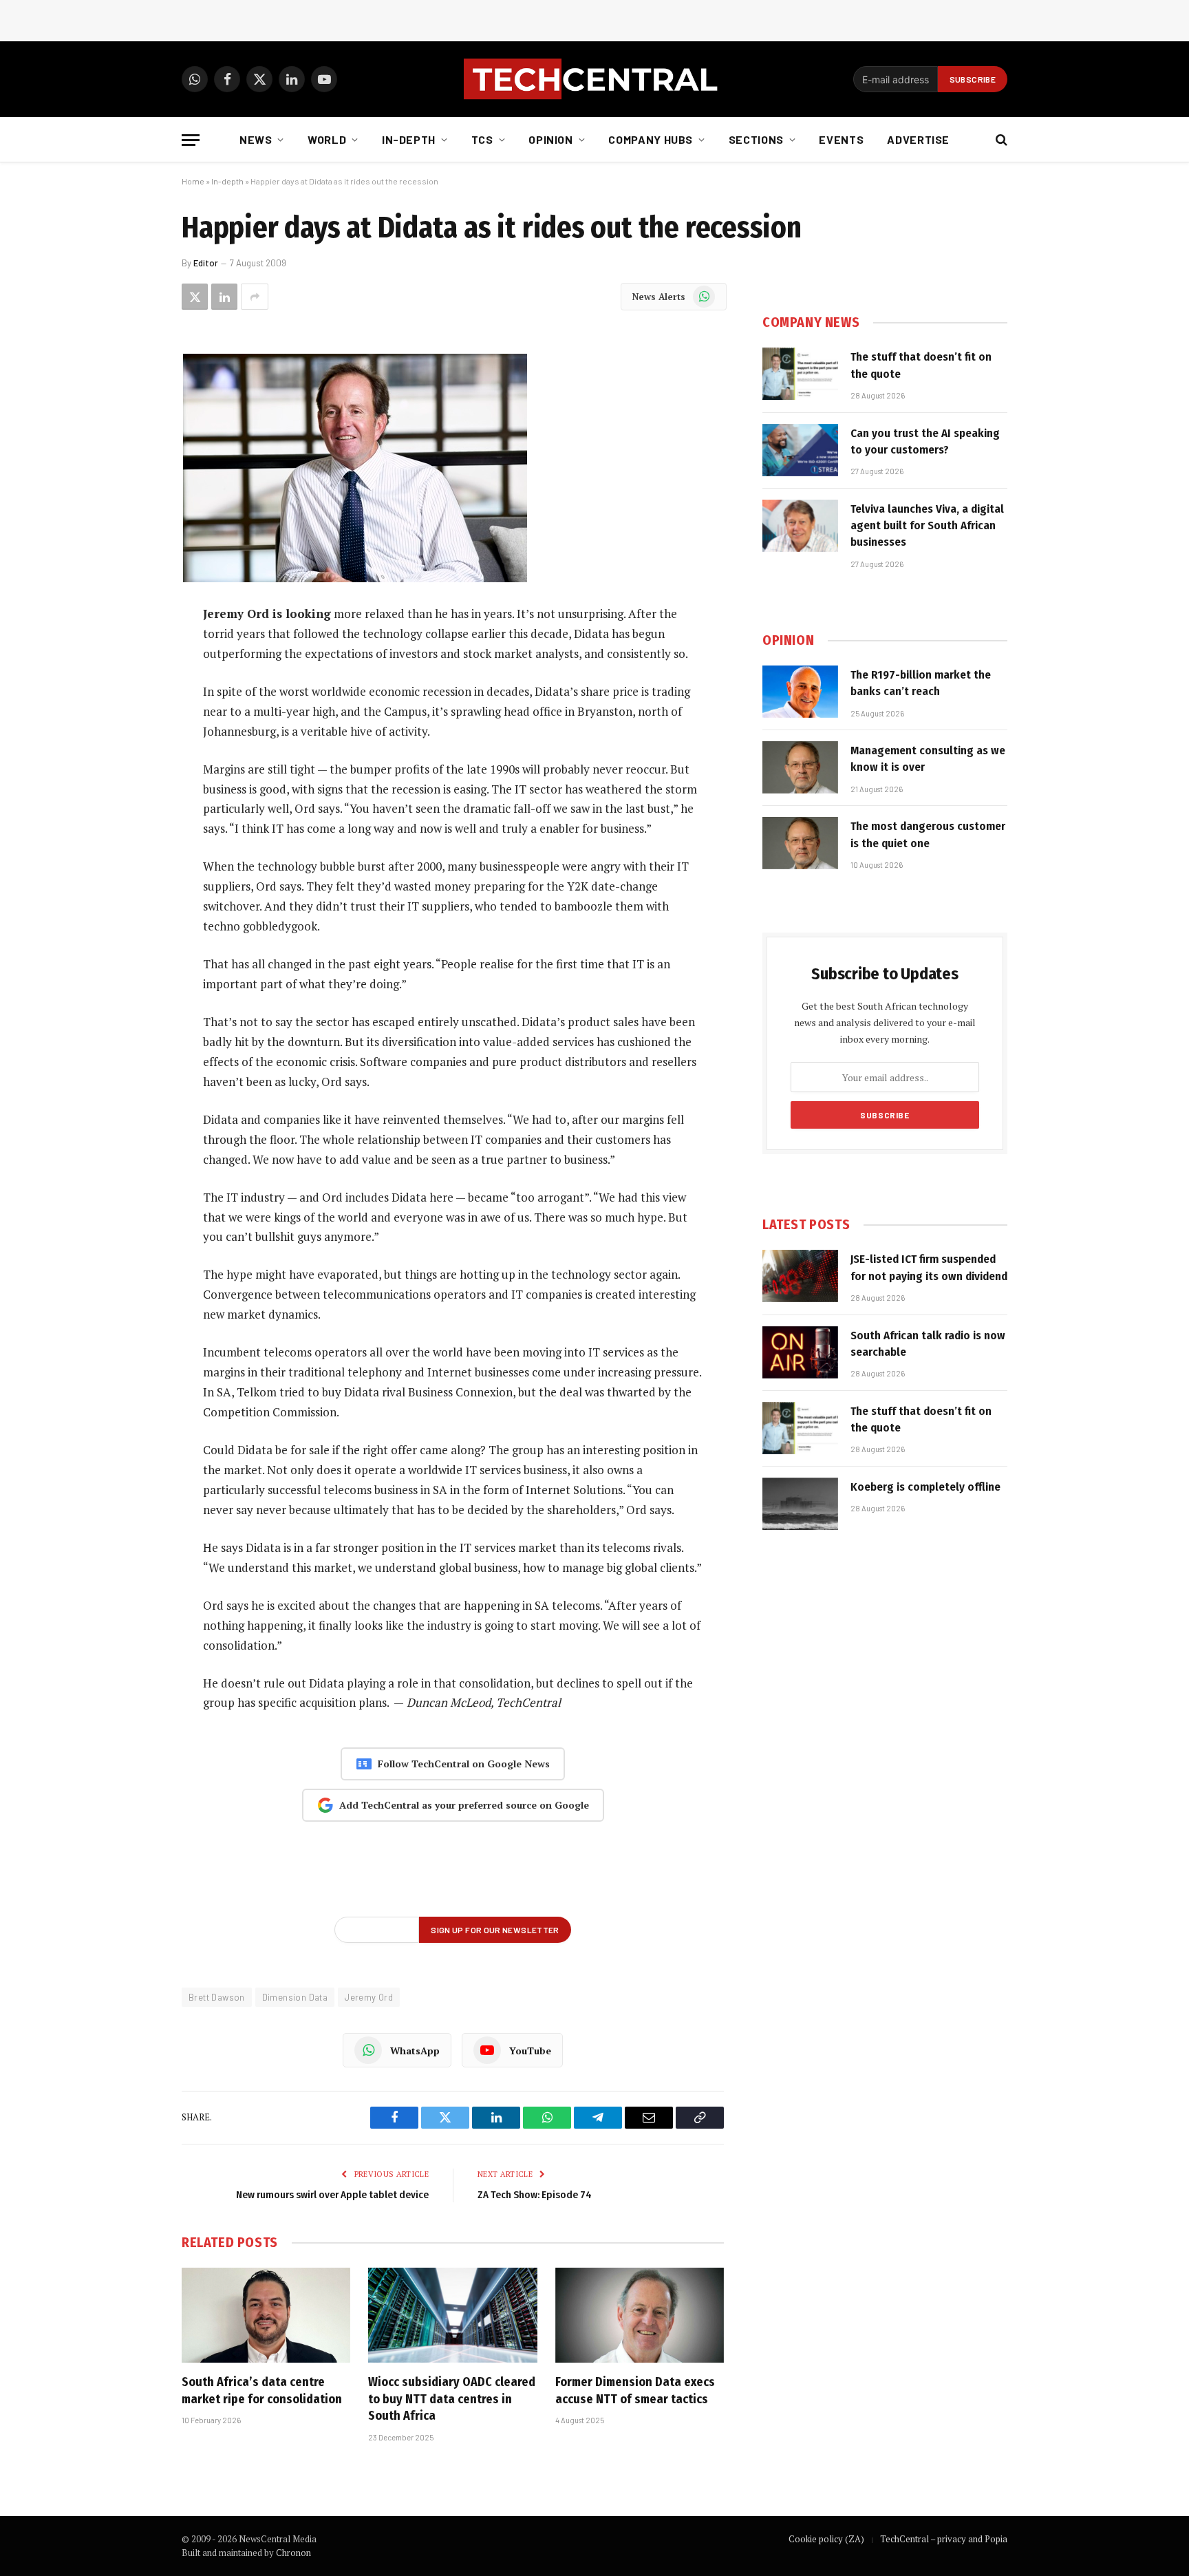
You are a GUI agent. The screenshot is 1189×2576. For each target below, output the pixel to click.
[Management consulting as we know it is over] (800, 767)
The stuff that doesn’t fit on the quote (921, 365)
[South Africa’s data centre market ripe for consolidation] (266, 2315)
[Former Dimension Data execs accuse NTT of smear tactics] (640, 2315)
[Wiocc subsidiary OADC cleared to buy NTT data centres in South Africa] (452, 2315)
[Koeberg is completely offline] (800, 1504)
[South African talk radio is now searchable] (800, 1352)
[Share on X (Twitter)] (195, 297)
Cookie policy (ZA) (826, 2539)
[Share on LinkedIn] (224, 297)
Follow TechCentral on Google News (464, 1764)
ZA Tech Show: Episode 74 (535, 2195)
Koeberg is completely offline (925, 1487)
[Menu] (191, 140)
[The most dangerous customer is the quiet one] (800, 843)
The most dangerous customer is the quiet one (928, 834)
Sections (756, 139)
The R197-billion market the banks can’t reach (921, 683)
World (327, 139)
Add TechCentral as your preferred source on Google (464, 1805)
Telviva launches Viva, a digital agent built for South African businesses (927, 526)
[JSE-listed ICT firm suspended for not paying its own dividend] (800, 1276)
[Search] (1000, 140)
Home (193, 181)
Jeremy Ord (369, 1997)
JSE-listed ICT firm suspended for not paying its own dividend (929, 1267)
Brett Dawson (217, 1997)
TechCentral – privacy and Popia (944, 2539)
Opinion (550, 139)
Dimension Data (295, 1997)
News (256, 139)
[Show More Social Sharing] (255, 297)
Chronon (293, 2553)
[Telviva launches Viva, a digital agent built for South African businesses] (800, 526)
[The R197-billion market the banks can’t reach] (800, 692)
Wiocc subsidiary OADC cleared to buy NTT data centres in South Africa (452, 2399)
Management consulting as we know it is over (928, 759)
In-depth (409, 139)
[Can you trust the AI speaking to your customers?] (800, 450)
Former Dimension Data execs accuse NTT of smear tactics (635, 2390)
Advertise (918, 139)
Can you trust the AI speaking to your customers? (925, 441)
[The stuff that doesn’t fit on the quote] (800, 374)
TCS (482, 139)
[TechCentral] (594, 79)
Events (841, 139)
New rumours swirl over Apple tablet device (332, 2195)
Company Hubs (651, 139)
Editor (206, 263)
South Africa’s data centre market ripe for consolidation (262, 2390)
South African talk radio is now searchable (928, 1344)
